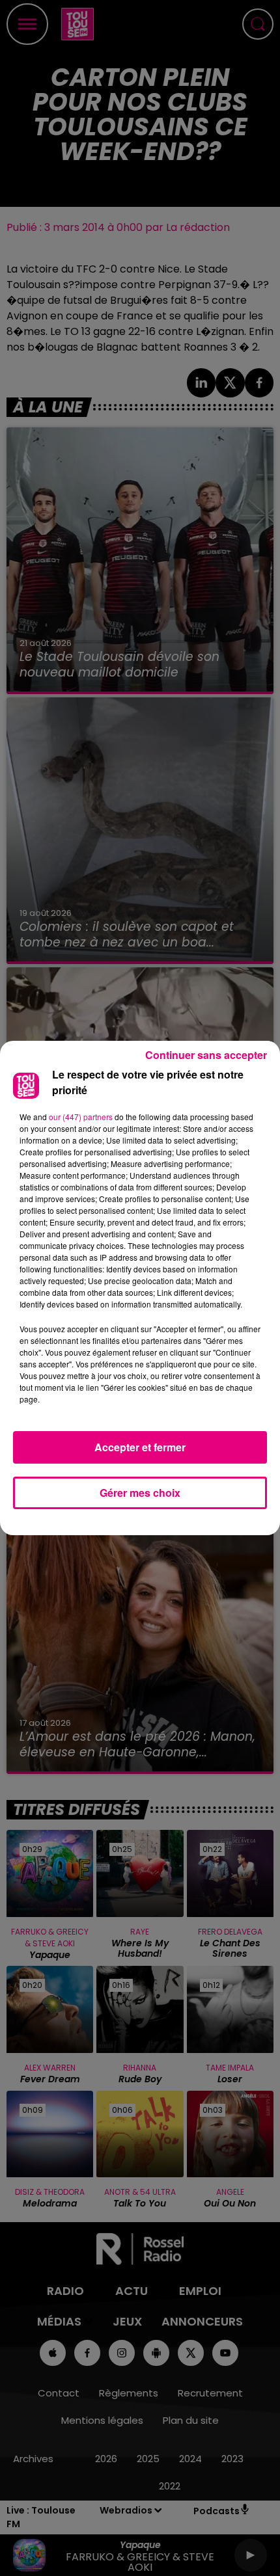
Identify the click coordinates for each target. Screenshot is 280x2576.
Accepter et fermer (140, 1447)
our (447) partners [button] (81, 1117)
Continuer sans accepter (206, 1055)
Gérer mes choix (140, 1493)
